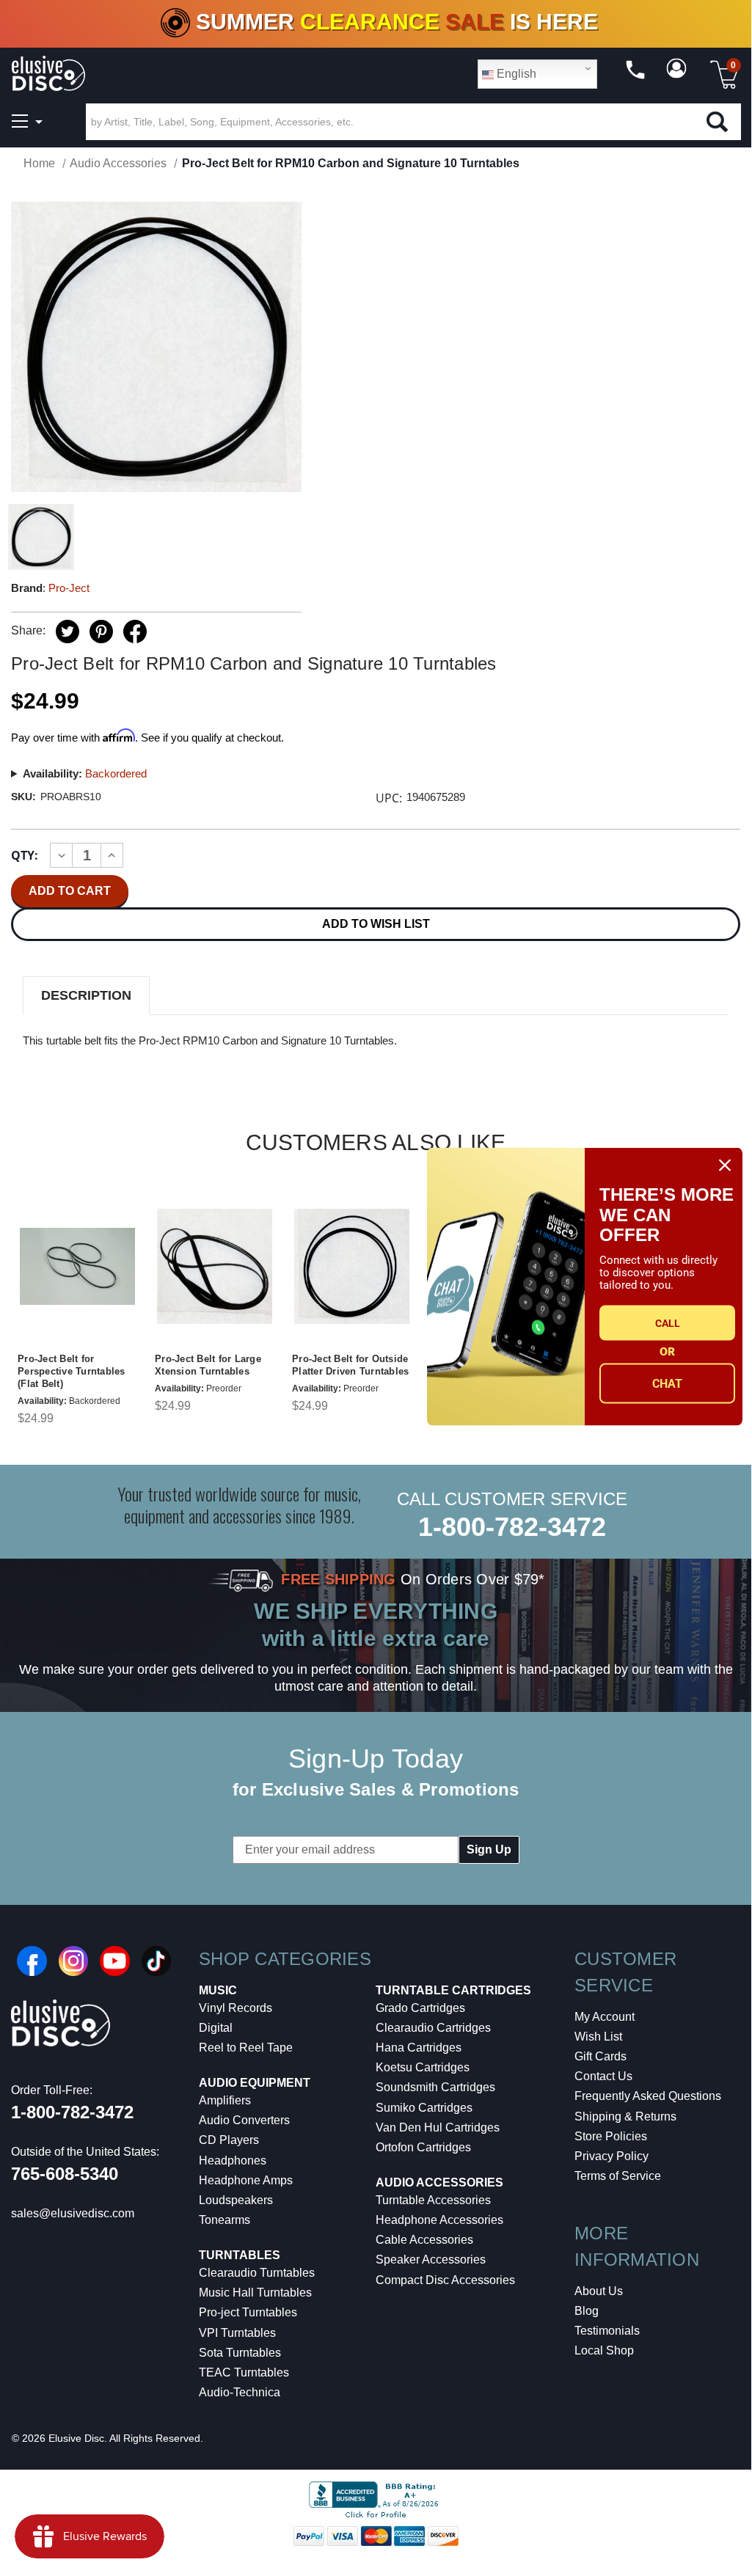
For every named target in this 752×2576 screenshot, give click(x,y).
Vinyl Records (236, 2008)
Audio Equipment (255, 2083)
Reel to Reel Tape (246, 2048)
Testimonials (607, 2331)
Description (86, 995)
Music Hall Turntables (255, 2293)
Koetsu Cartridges (423, 2067)
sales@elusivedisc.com (73, 2213)
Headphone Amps (246, 2180)
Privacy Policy (612, 2156)
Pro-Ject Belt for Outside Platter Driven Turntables (350, 1365)
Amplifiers (225, 2100)
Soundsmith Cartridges (435, 2087)
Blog (587, 2311)
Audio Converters (244, 2120)
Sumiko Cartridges (424, 2108)
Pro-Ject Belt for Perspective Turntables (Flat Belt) (72, 1371)
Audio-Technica (240, 2392)
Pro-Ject (69, 588)
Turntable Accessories (433, 2200)
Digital (216, 2028)
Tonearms (224, 2220)
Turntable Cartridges (453, 1990)
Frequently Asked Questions (648, 2096)
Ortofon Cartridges (423, 2147)
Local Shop (604, 2350)
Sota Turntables (240, 2353)
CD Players (229, 2140)
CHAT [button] (667, 1383)
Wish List (598, 2037)
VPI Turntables (237, 2333)
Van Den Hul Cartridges (438, 2127)
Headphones (233, 2160)
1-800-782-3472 (512, 1527)
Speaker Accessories (431, 2260)
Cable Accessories (424, 2240)
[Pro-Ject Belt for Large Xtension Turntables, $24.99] (215, 1266)
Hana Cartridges (419, 2048)
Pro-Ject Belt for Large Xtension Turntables (208, 1365)
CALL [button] (668, 1322)
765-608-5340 (65, 2174)
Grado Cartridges (420, 2008)
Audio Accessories (439, 2182)
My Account (605, 2017)
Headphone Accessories (439, 2220)
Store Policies (611, 2136)
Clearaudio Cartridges (433, 2028)
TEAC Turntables (244, 2372)
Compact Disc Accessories (445, 2280)
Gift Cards (600, 2056)
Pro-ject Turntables (248, 2312)
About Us (599, 2291)
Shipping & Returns (625, 2116)
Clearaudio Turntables (257, 2273)
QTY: (25, 855)
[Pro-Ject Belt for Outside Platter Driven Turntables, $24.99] (352, 1266)
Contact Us (603, 2076)
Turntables (240, 2255)
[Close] (725, 1166)
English (515, 74)
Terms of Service (618, 2176)
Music (218, 1990)
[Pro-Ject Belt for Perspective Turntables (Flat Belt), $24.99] (77, 1266)
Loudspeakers (236, 2200)
